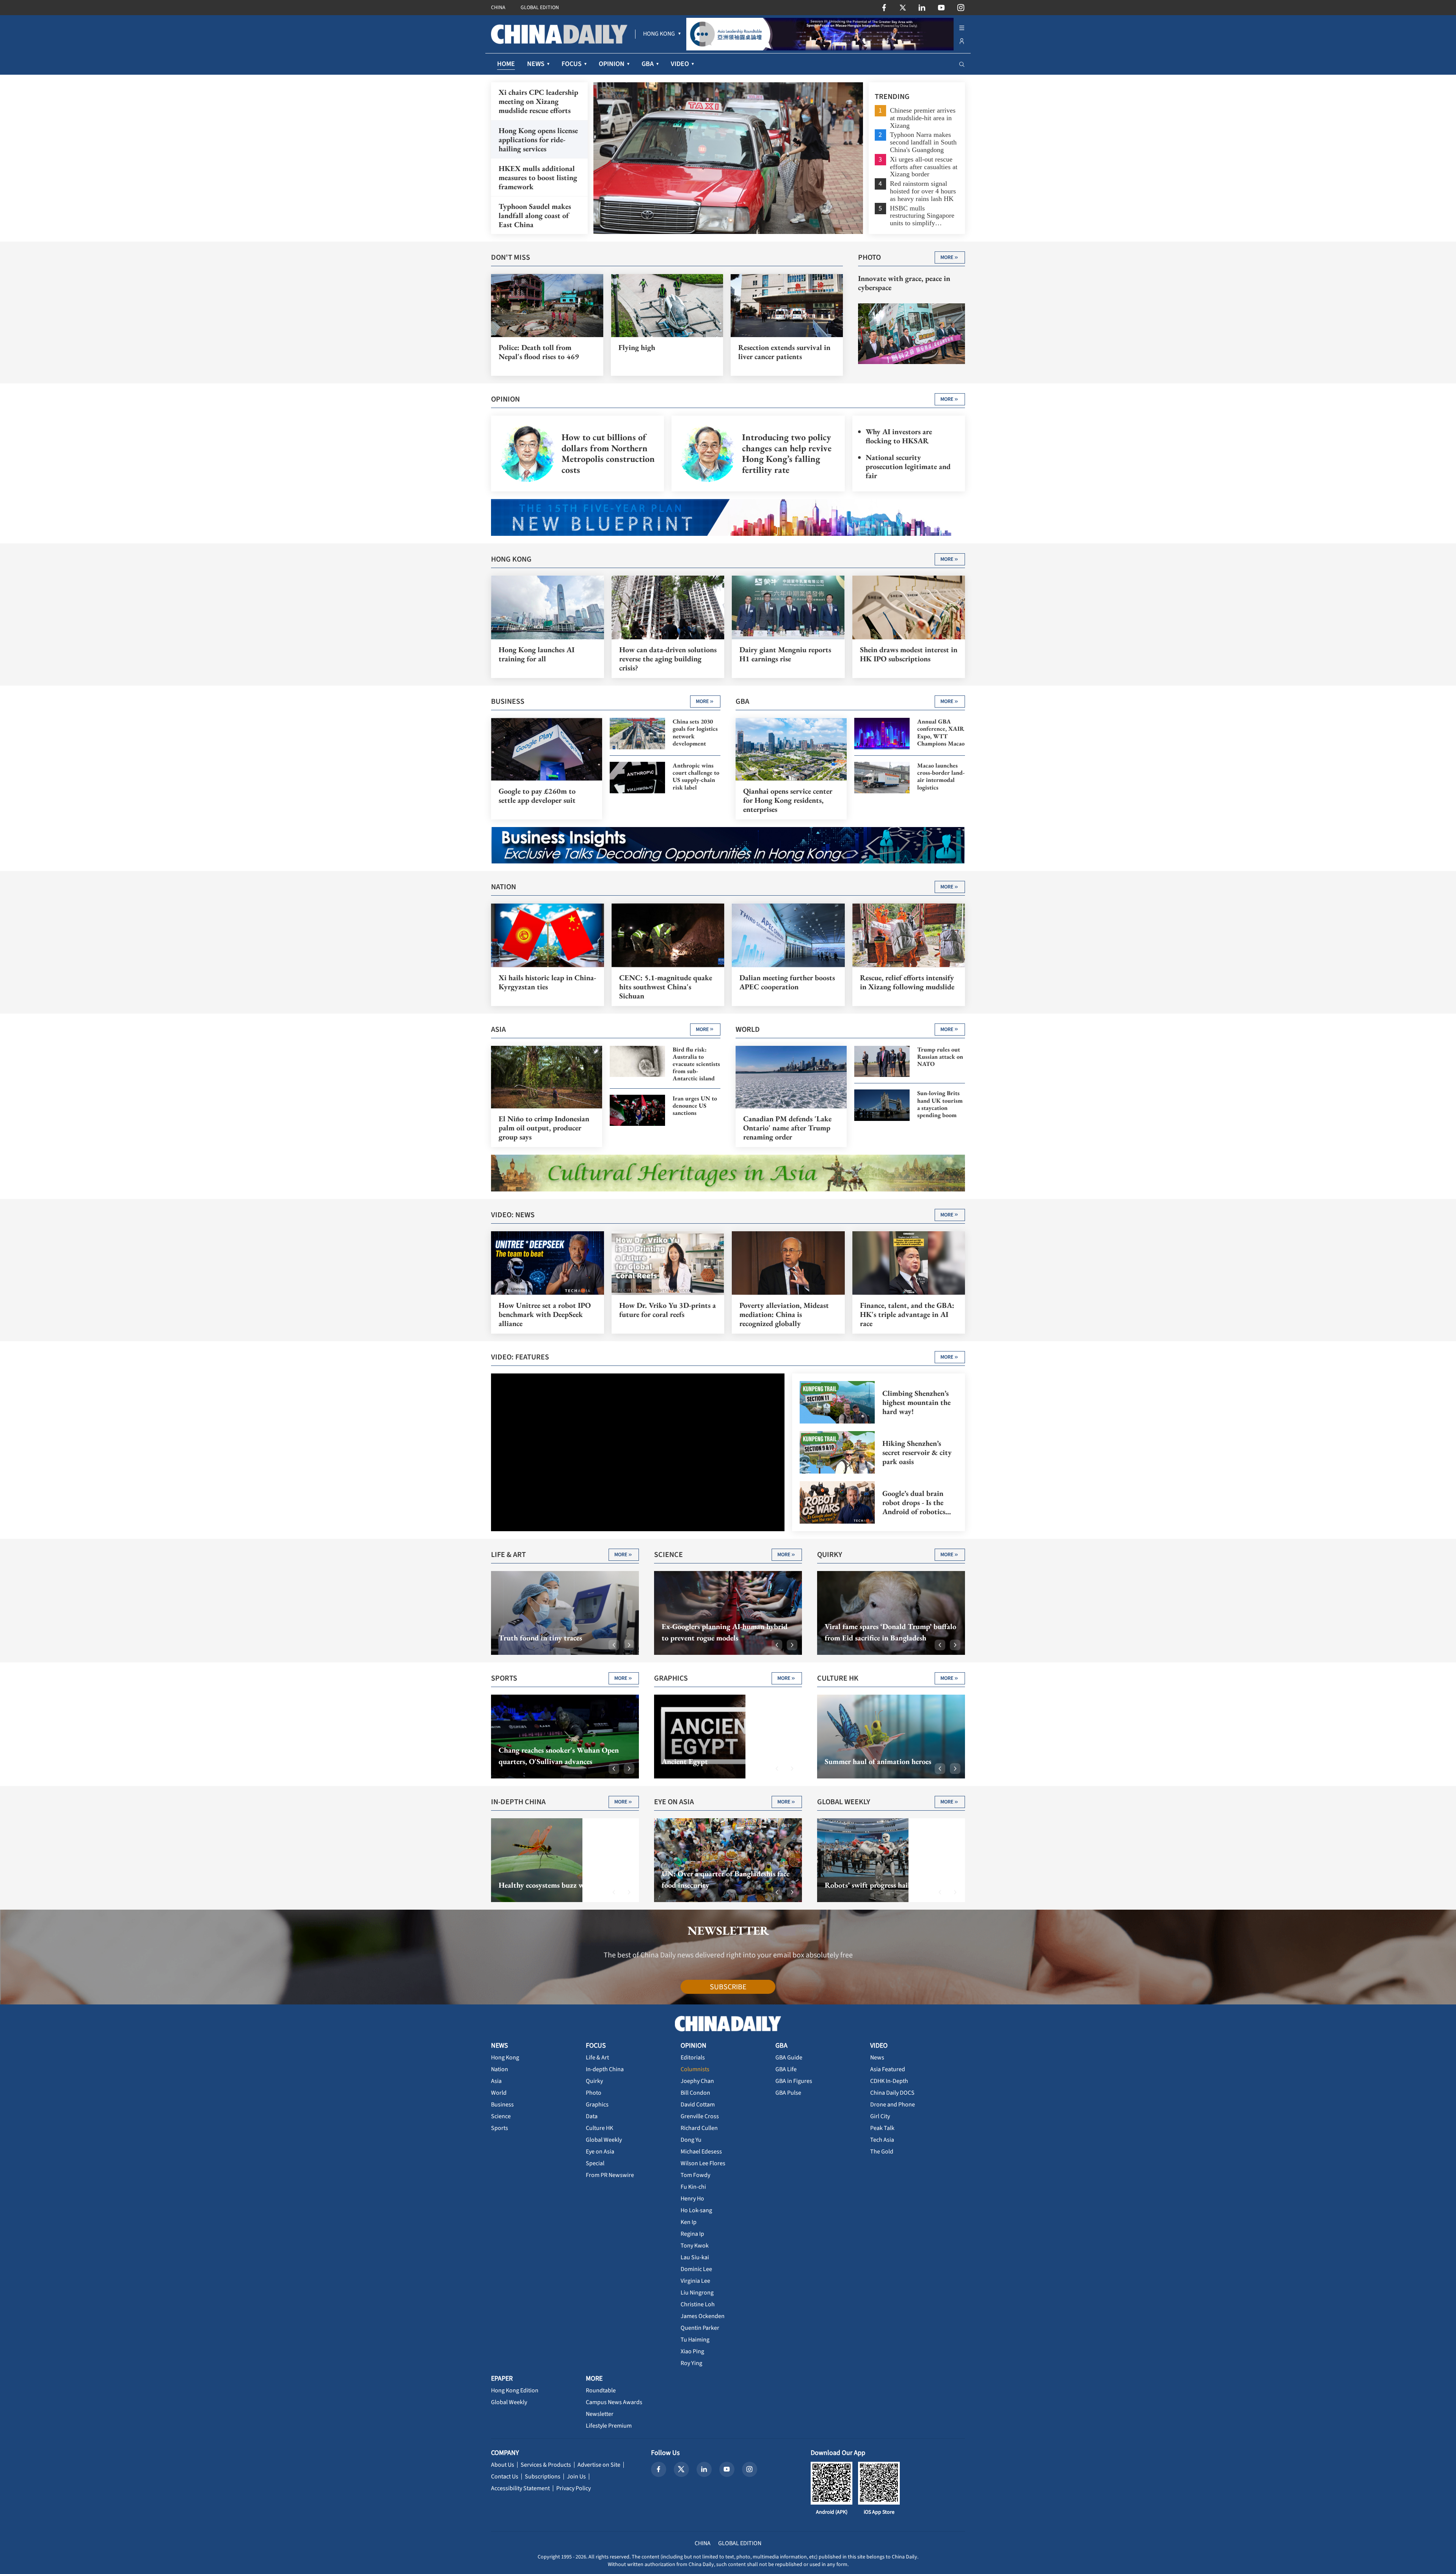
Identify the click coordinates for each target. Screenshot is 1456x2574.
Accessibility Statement (520, 2488)
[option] (728, 158)
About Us (503, 2465)
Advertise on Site (599, 2465)
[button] (614, 1645)
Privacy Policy (573, 2488)
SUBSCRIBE (728, 1987)
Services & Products (546, 2465)
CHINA (498, 8)
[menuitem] (659, 34)
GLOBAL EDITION (540, 8)
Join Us (576, 2477)
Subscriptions (543, 2477)
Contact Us (505, 2477)
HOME (506, 64)
